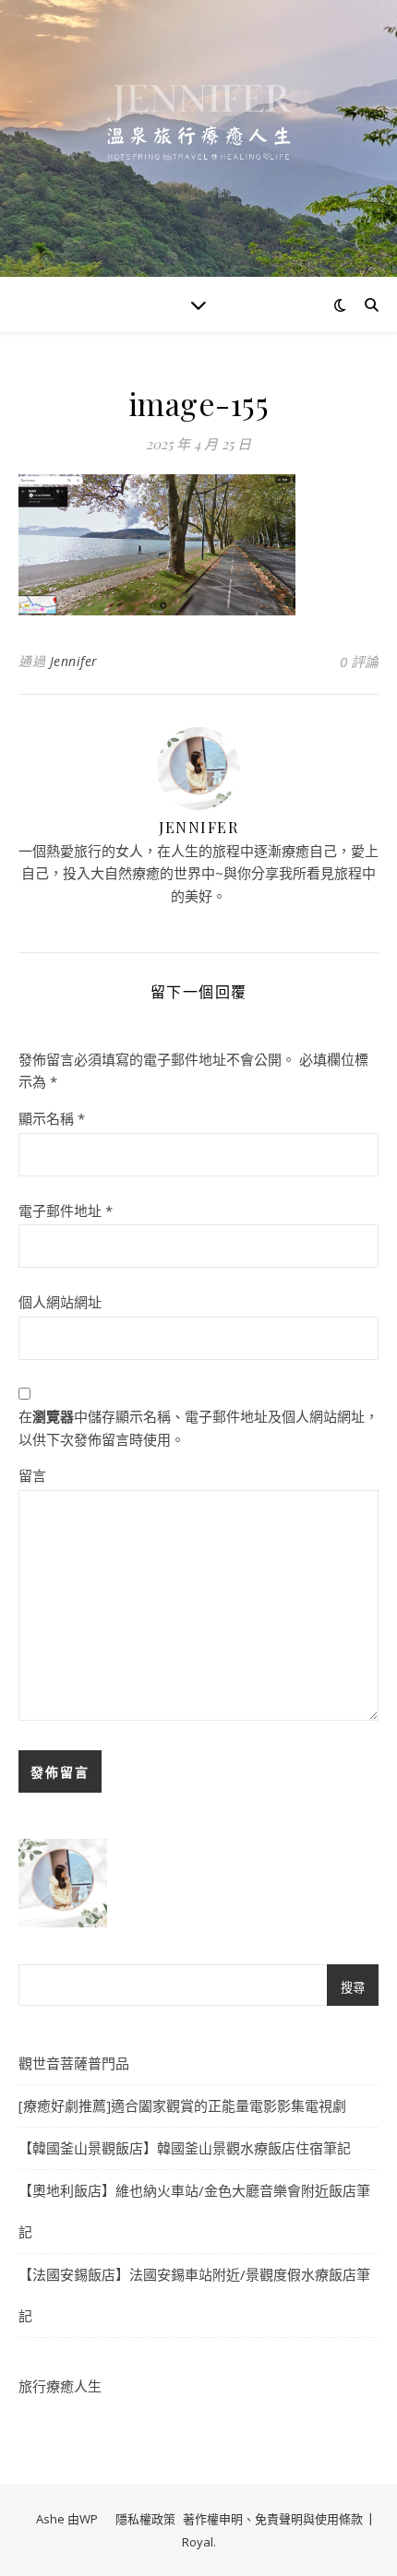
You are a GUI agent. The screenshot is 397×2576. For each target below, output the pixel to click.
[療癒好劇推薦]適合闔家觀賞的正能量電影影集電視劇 (182, 2105)
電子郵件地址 (66, 1210)
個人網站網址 (60, 1302)
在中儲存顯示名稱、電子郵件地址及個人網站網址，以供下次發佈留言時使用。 (198, 1428)
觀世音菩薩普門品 (74, 2063)
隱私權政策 (145, 2519)
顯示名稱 (52, 1118)
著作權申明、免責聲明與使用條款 (273, 2519)
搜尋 (353, 1988)
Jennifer (74, 661)
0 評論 (359, 662)
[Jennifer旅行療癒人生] (198, 138)
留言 (32, 1475)
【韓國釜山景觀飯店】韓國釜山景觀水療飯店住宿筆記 (185, 2148)
